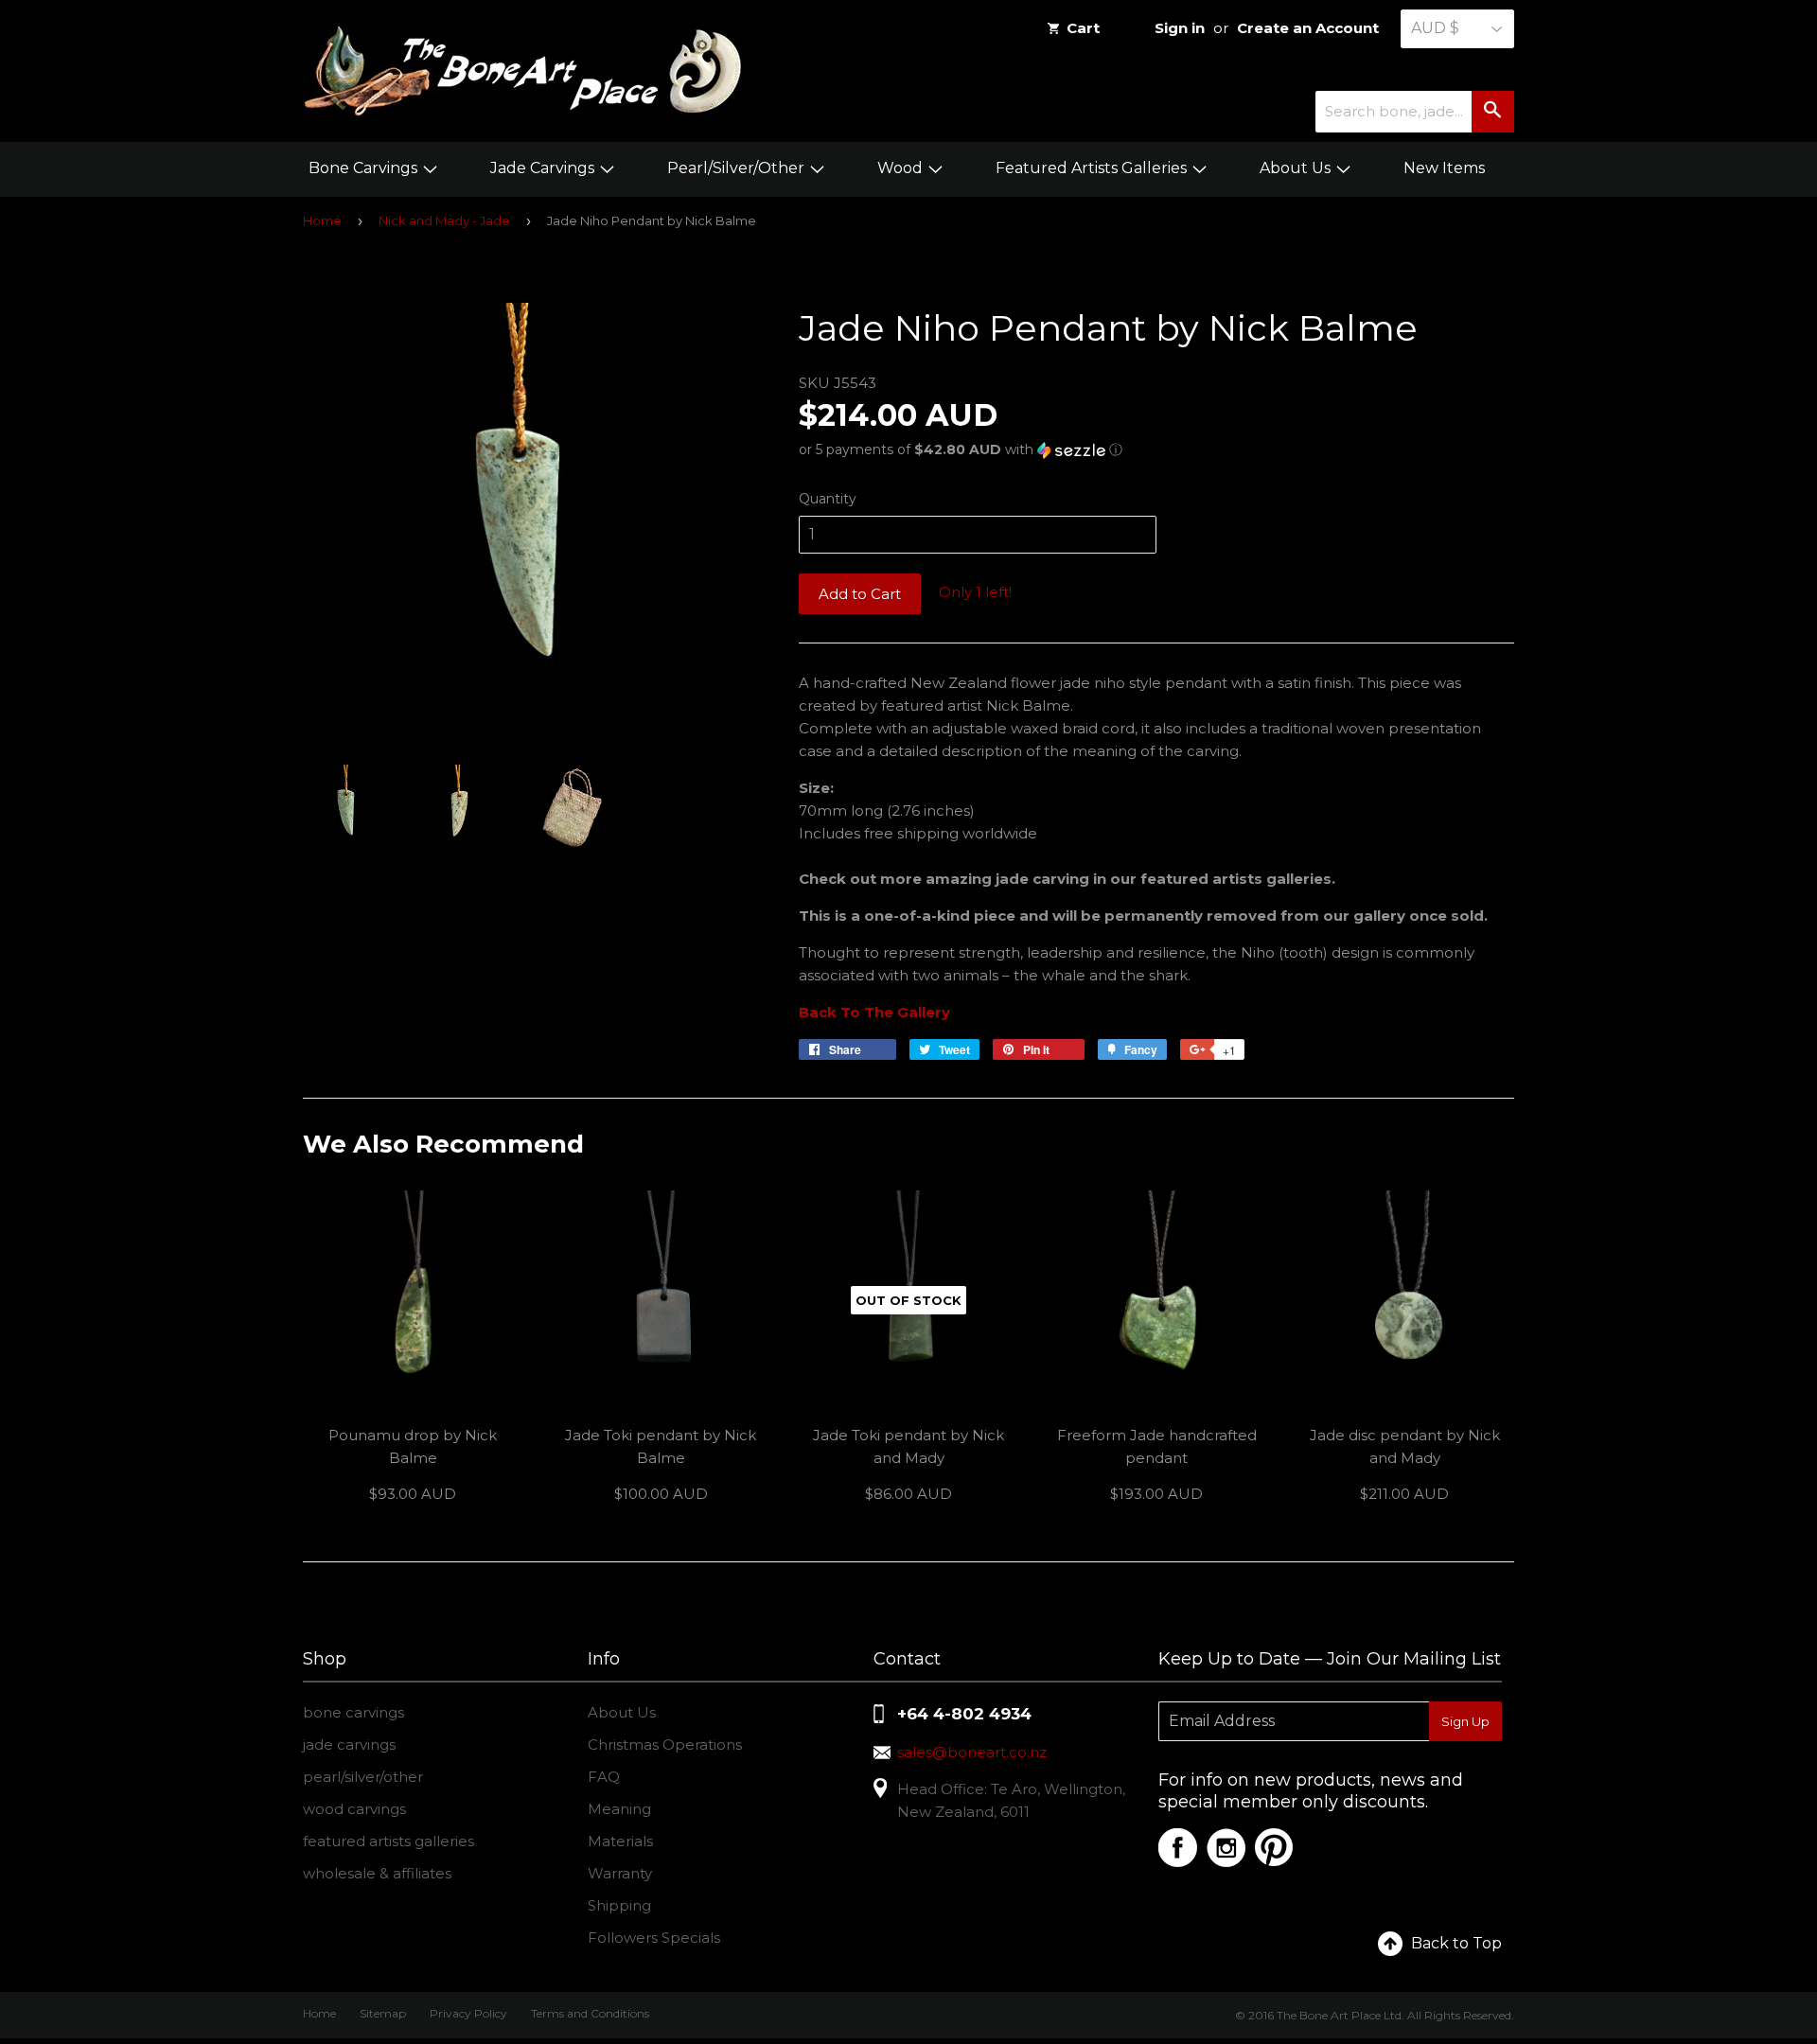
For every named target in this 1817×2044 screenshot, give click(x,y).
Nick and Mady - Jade (444, 220)
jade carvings (349, 1744)
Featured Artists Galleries (1093, 168)
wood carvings (354, 1809)
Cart (1083, 28)
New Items (1444, 168)
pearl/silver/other (363, 1777)
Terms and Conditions (590, 2013)
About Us (1297, 168)
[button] (1156, 450)
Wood (902, 168)
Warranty (620, 1873)
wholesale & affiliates (377, 1873)
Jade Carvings (544, 168)
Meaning (619, 1809)
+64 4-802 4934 (964, 1714)
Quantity (828, 499)
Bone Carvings (365, 168)
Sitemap (383, 2013)
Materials (620, 1841)
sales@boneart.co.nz (972, 1752)
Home (322, 220)
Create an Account (1308, 28)
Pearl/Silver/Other (738, 168)
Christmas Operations (665, 1744)
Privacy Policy (468, 2013)
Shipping (619, 1905)
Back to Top (1456, 1943)
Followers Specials (654, 1938)
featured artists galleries (388, 1841)
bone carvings (353, 1712)
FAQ (604, 1777)
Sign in (1180, 28)
